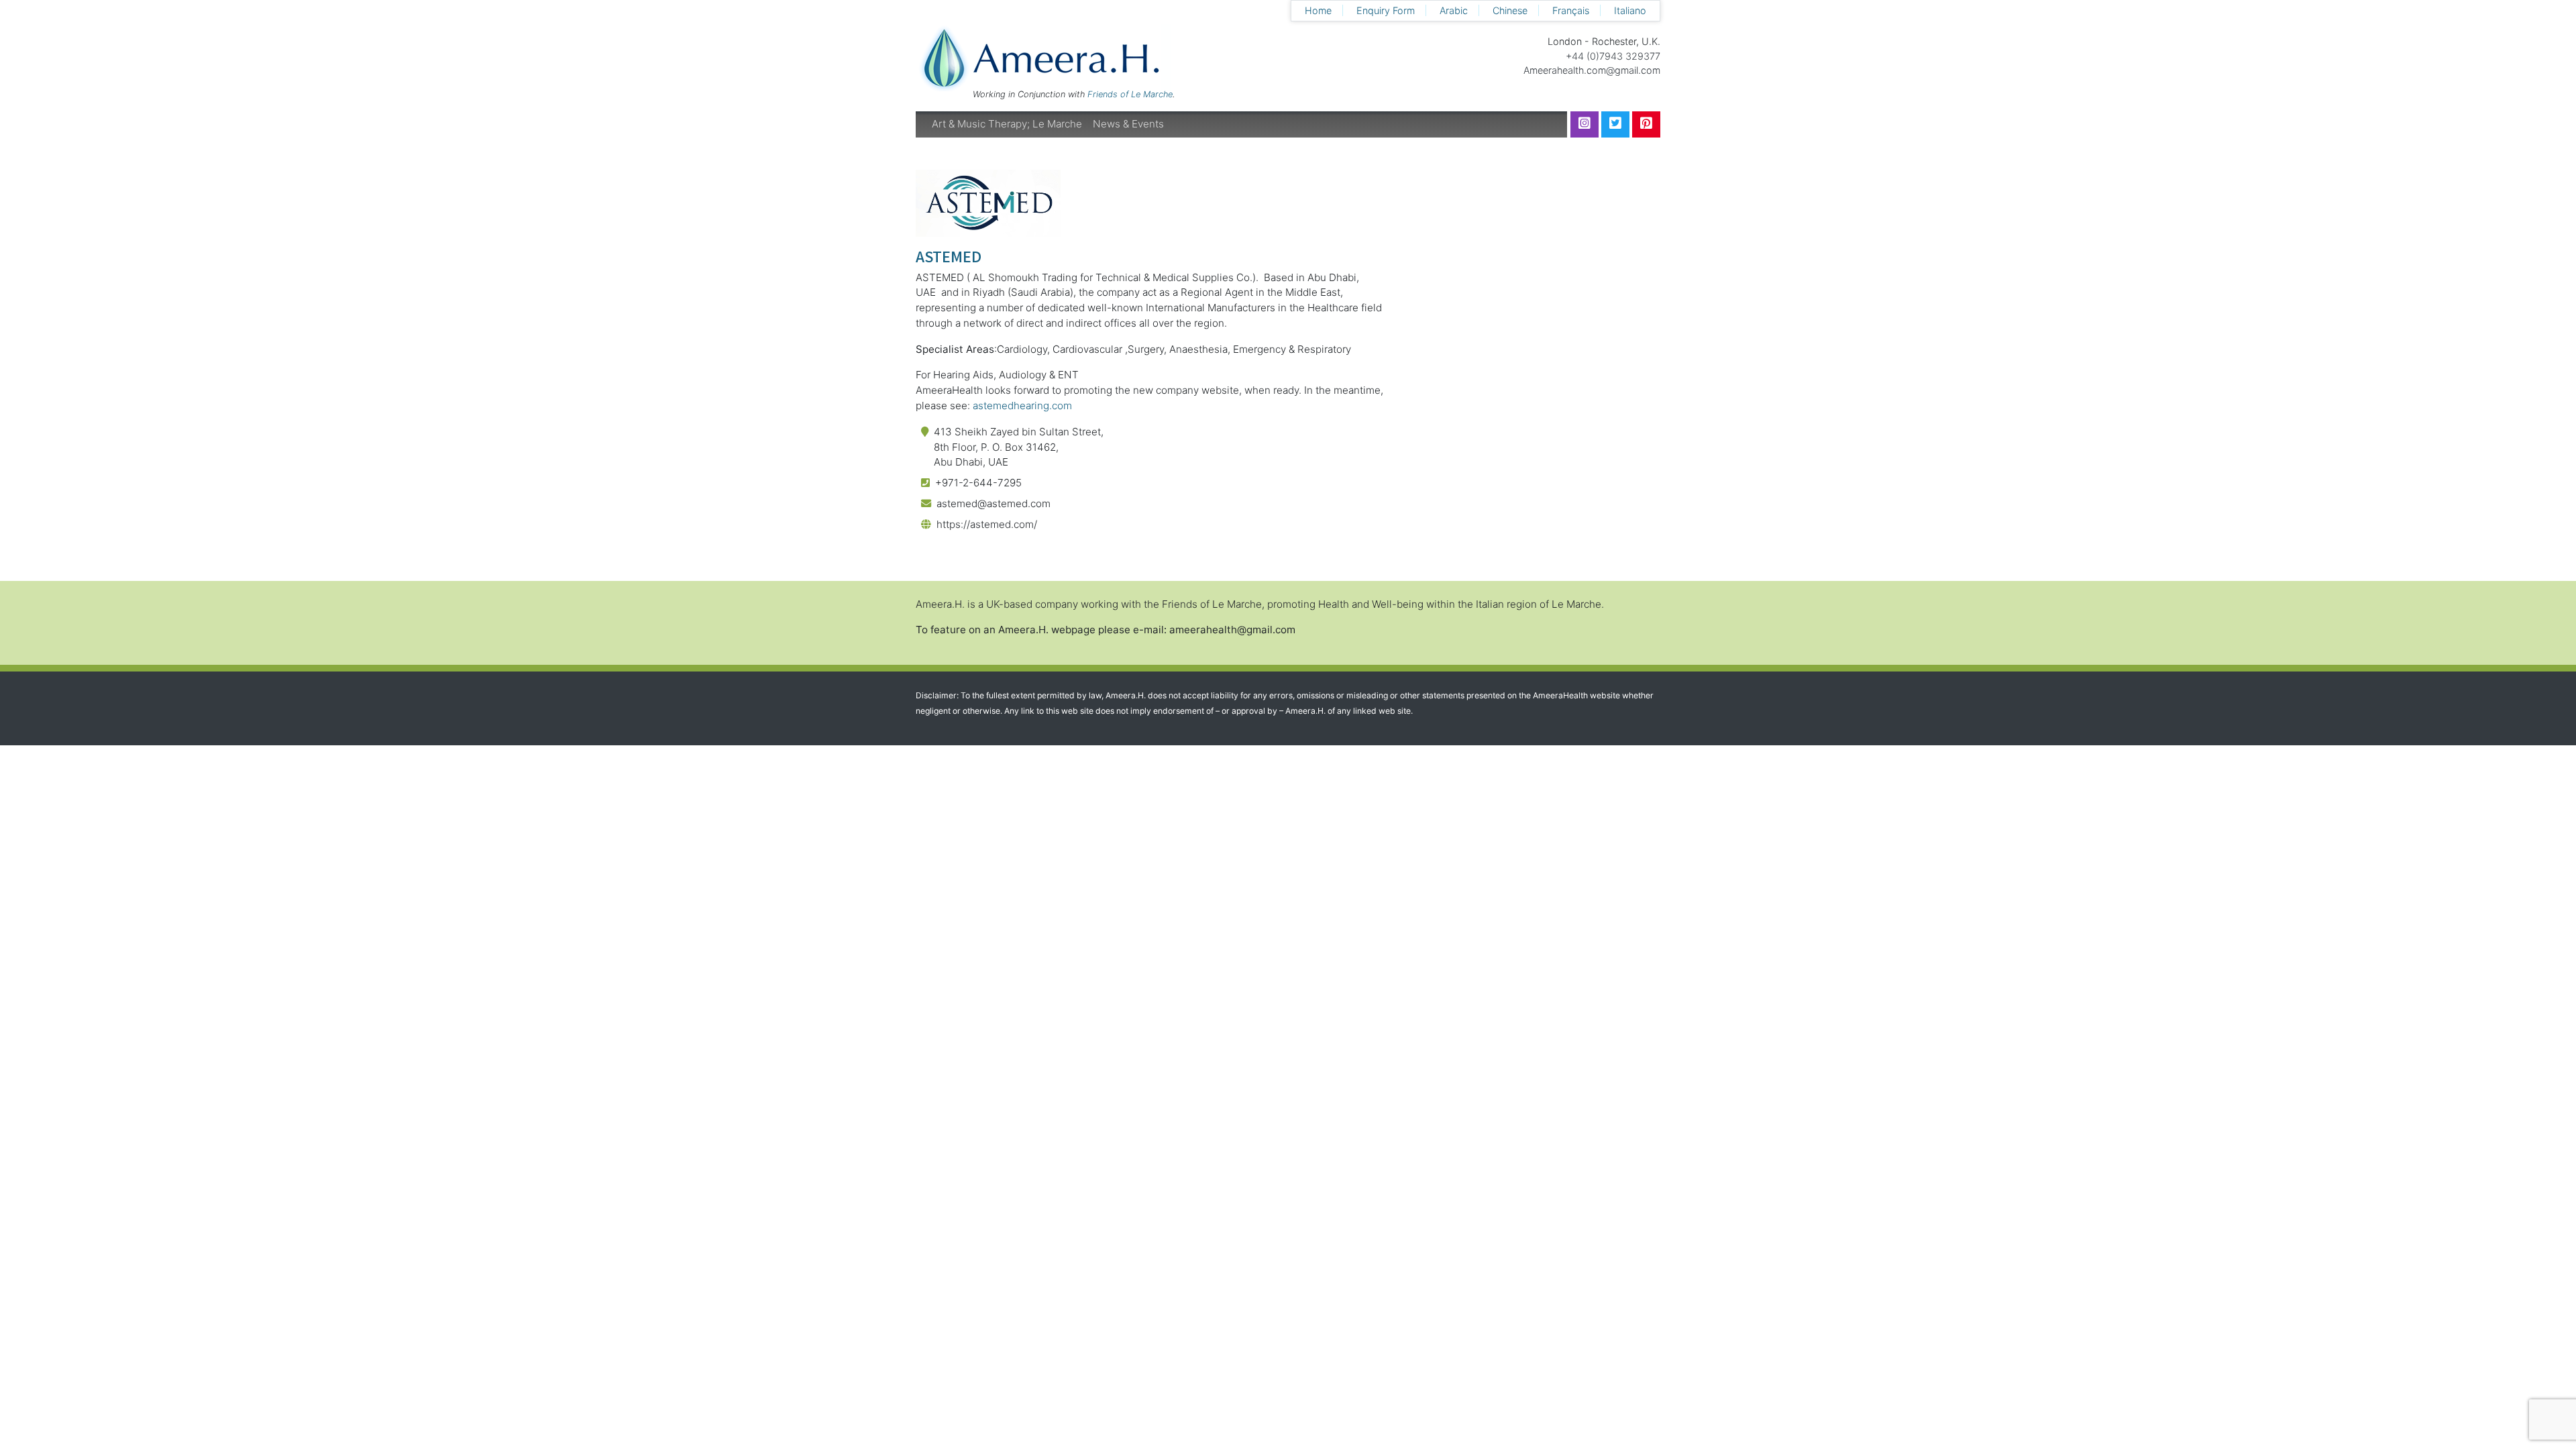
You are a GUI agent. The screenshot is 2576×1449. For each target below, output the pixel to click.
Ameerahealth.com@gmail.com (1592, 70)
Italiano (1630, 10)
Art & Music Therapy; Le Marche (1007, 124)
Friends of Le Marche (1130, 94)
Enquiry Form (1386, 10)
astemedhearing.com (1022, 406)
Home (1318, 10)
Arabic (1454, 10)
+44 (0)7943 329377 (1613, 56)
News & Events (1128, 124)
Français (1571, 10)
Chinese (1510, 10)
